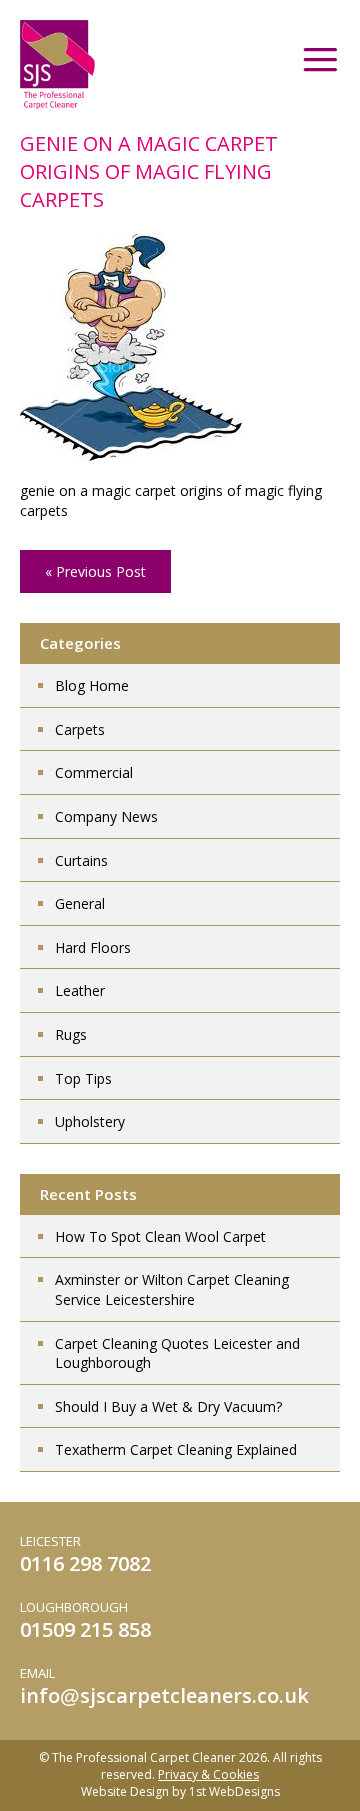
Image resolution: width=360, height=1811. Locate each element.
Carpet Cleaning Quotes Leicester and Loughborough (177, 1353)
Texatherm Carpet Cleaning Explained (176, 1449)
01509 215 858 (85, 1629)
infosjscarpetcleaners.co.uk (164, 1695)
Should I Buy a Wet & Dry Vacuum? (168, 1406)
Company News (106, 816)
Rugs (71, 1034)
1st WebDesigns (234, 1791)
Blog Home (92, 685)
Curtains (81, 860)
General (80, 903)
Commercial (94, 772)
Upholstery (90, 1121)
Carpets (80, 729)
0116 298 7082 (85, 1563)
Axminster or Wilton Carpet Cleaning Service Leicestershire (172, 1289)
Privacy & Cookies (208, 1774)
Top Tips (83, 1078)
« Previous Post (95, 571)
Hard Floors (93, 947)
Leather (80, 990)
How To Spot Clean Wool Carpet (160, 1236)
